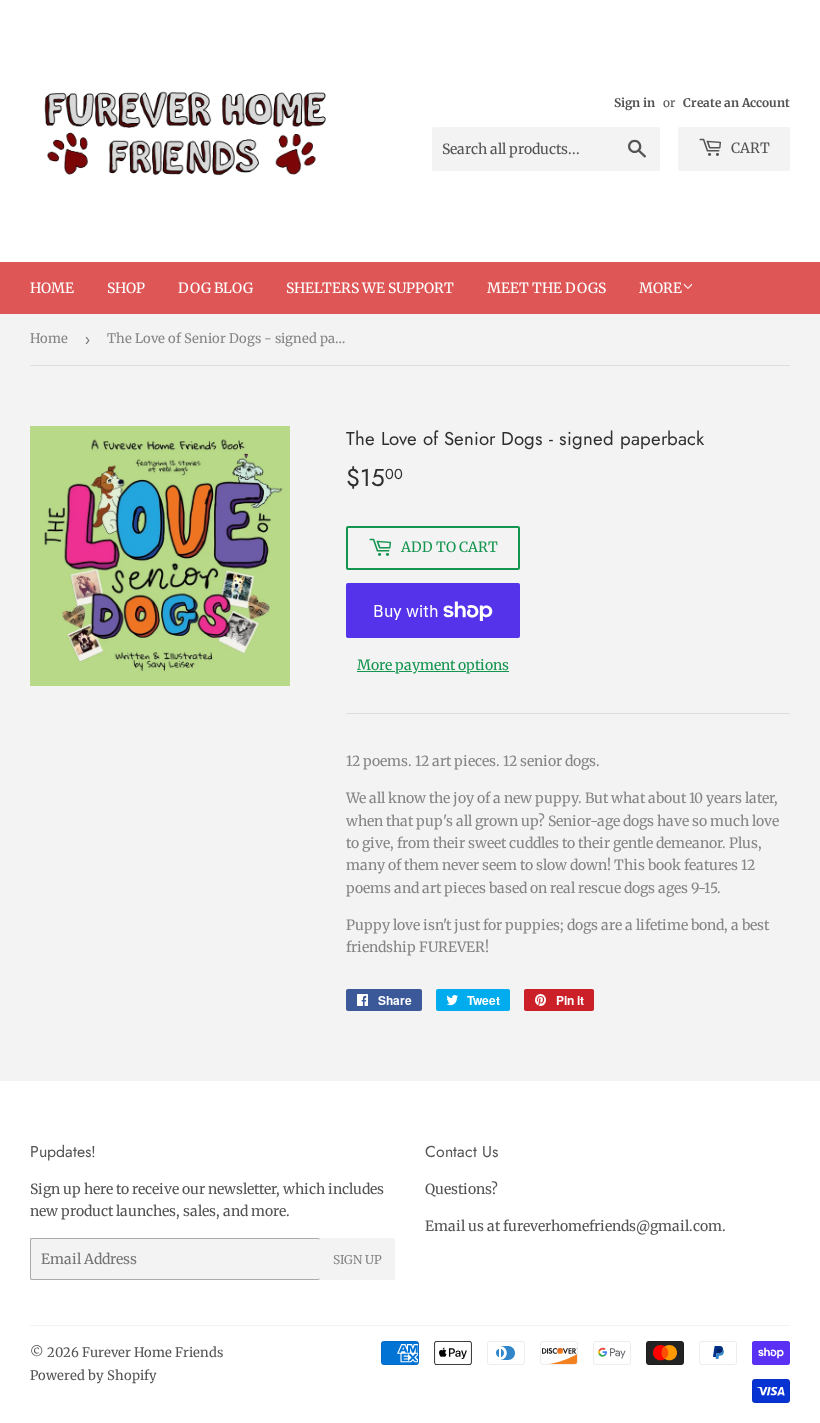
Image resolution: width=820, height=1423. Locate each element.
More (660, 288)
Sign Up (357, 1259)
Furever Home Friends (152, 1352)
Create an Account (736, 102)
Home (52, 288)
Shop (126, 288)
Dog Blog (215, 288)
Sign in (634, 102)
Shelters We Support (370, 288)
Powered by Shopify (93, 1375)
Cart (749, 148)
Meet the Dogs (546, 288)
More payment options (433, 665)
